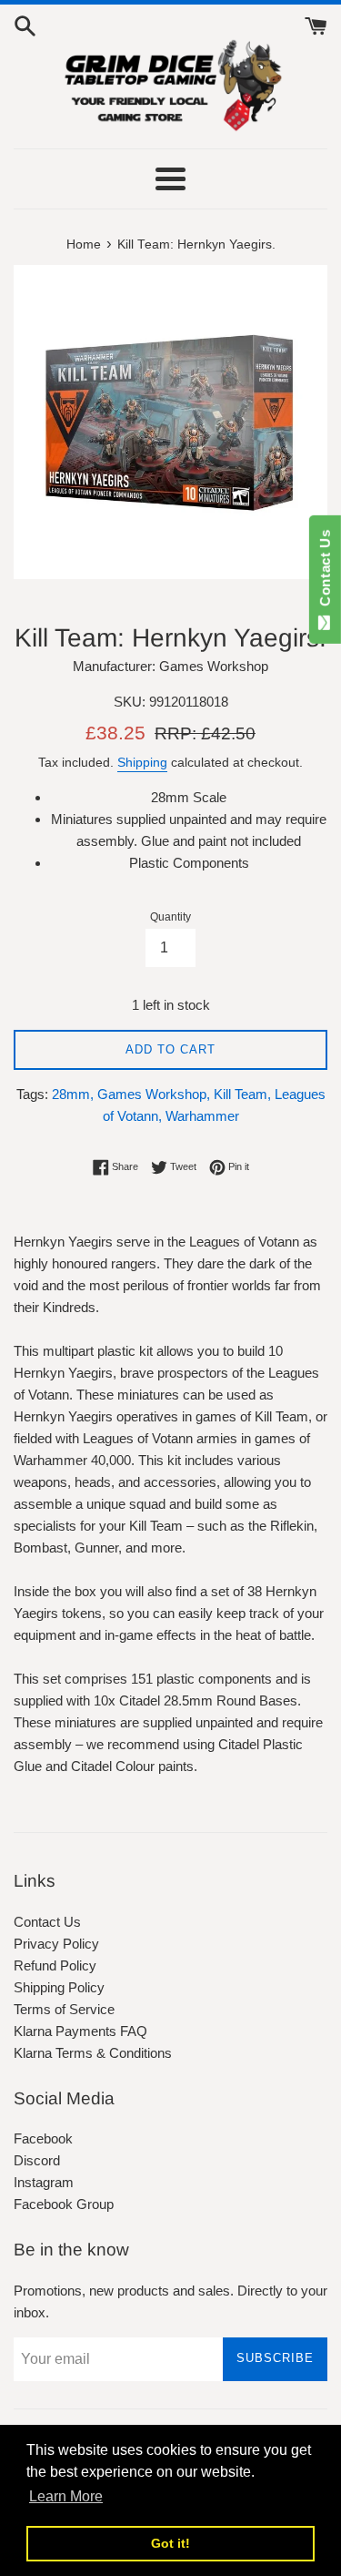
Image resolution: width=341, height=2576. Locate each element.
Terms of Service (64, 2009)
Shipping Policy (59, 1987)
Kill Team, (242, 1094)
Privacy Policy (56, 1944)
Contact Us (47, 1922)
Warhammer (202, 1116)
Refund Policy (55, 1965)
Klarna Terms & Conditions (93, 2053)
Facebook (43, 2138)
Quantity (170, 917)
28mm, (73, 1094)
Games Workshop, (154, 1094)
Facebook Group (64, 2204)
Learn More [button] (66, 2496)
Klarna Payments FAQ (80, 2031)
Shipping (142, 762)
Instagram (44, 2182)
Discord (37, 2160)
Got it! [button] (170, 2543)
